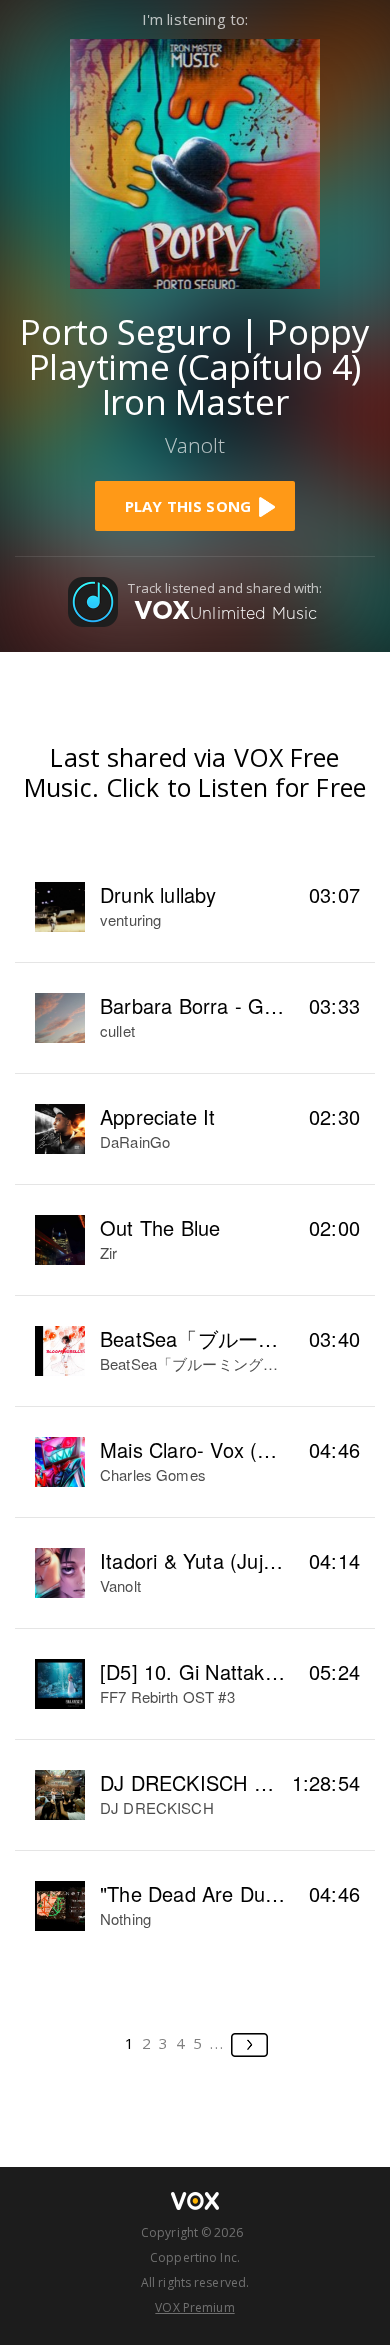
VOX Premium (194, 2307)
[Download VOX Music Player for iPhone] (195, 161)
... (217, 2043)
